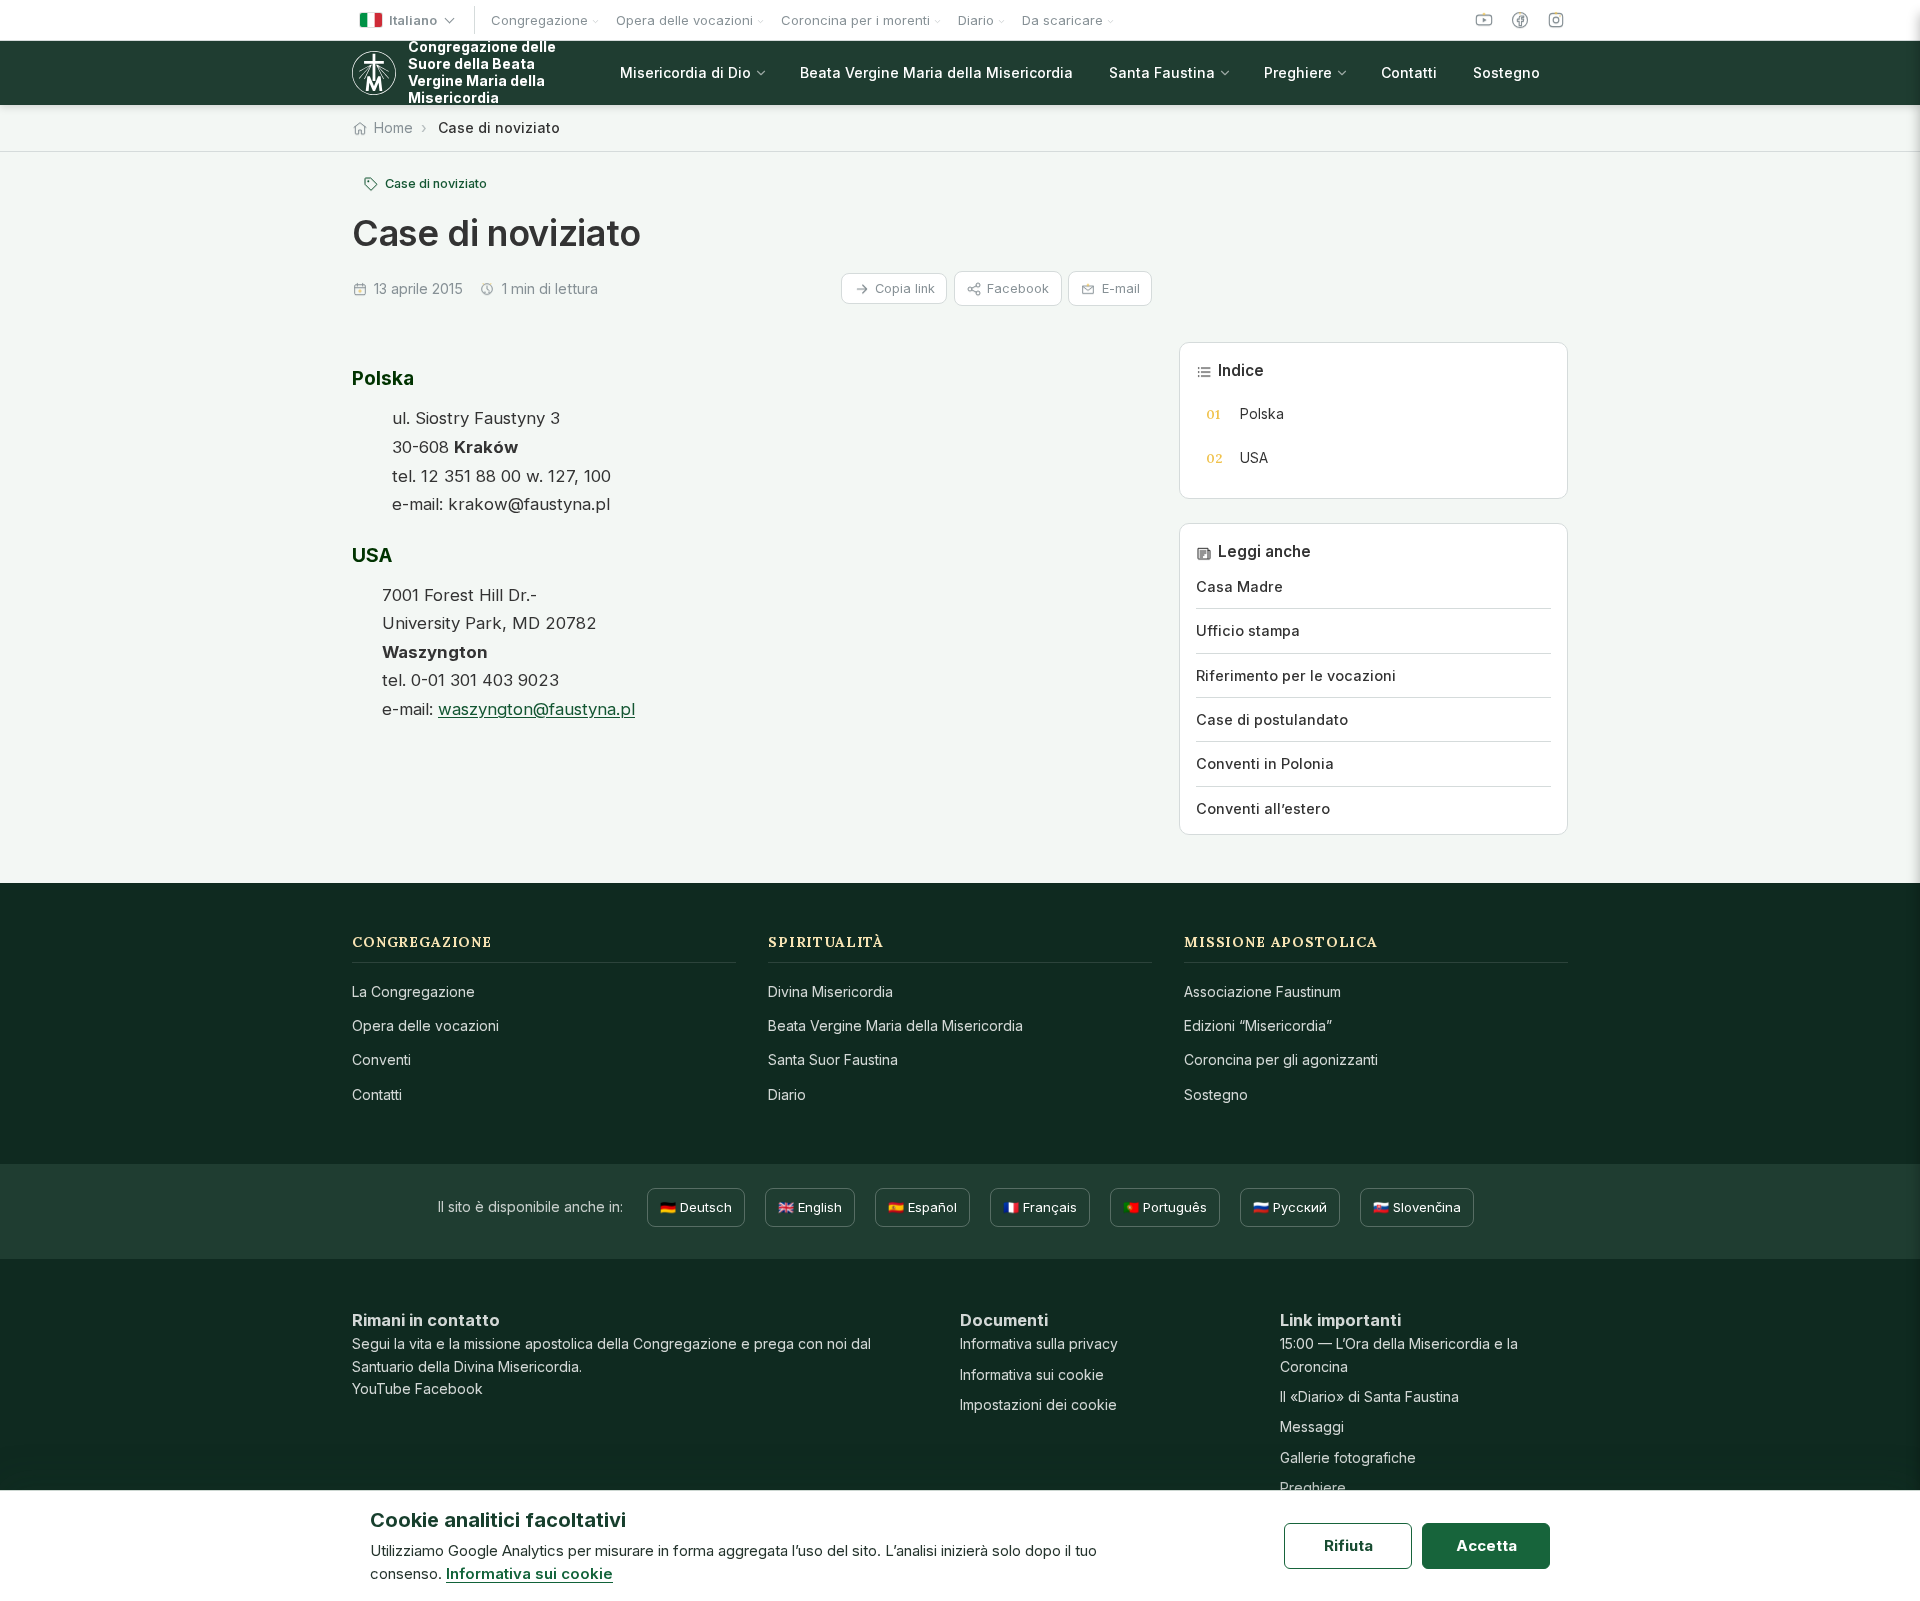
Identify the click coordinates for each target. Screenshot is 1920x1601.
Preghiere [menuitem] (1298, 72)
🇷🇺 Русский (1290, 1207)
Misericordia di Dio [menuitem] (685, 72)
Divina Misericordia (830, 991)
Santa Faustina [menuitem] (1162, 72)
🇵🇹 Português (1165, 1207)
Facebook (1018, 288)
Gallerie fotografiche (1348, 1457)
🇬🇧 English (810, 1207)
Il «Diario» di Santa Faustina (1369, 1396)
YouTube (381, 1388)
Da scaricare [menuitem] (1062, 20)
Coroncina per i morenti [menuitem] (855, 20)
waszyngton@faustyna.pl (536, 709)
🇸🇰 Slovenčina (1417, 1207)
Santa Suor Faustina (833, 1059)
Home (393, 127)
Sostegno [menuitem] (1506, 72)
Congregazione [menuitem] (539, 20)
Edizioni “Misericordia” (1258, 1025)
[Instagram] (1556, 20)
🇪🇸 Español (922, 1207)
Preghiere (1313, 1487)
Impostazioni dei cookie (1038, 1404)
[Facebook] (1520, 20)
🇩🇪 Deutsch (696, 1207)
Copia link (905, 288)
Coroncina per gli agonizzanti (1281, 1059)
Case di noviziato (436, 183)
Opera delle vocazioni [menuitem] (684, 20)
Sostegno (1216, 1094)
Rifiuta (1348, 1545)
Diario (787, 1094)
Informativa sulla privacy (1039, 1343)
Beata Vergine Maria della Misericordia (895, 1025)
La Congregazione (413, 991)
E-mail (1121, 288)
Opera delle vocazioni (425, 1025)
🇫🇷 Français (1040, 1207)
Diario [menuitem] (976, 20)
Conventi (381, 1059)
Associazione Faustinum (1262, 991)
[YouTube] (1484, 20)
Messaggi (1312, 1426)
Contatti (377, 1094)
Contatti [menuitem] (1409, 72)
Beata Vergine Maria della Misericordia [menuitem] (936, 72)
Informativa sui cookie (1032, 1374)
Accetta (1486, 1545)
